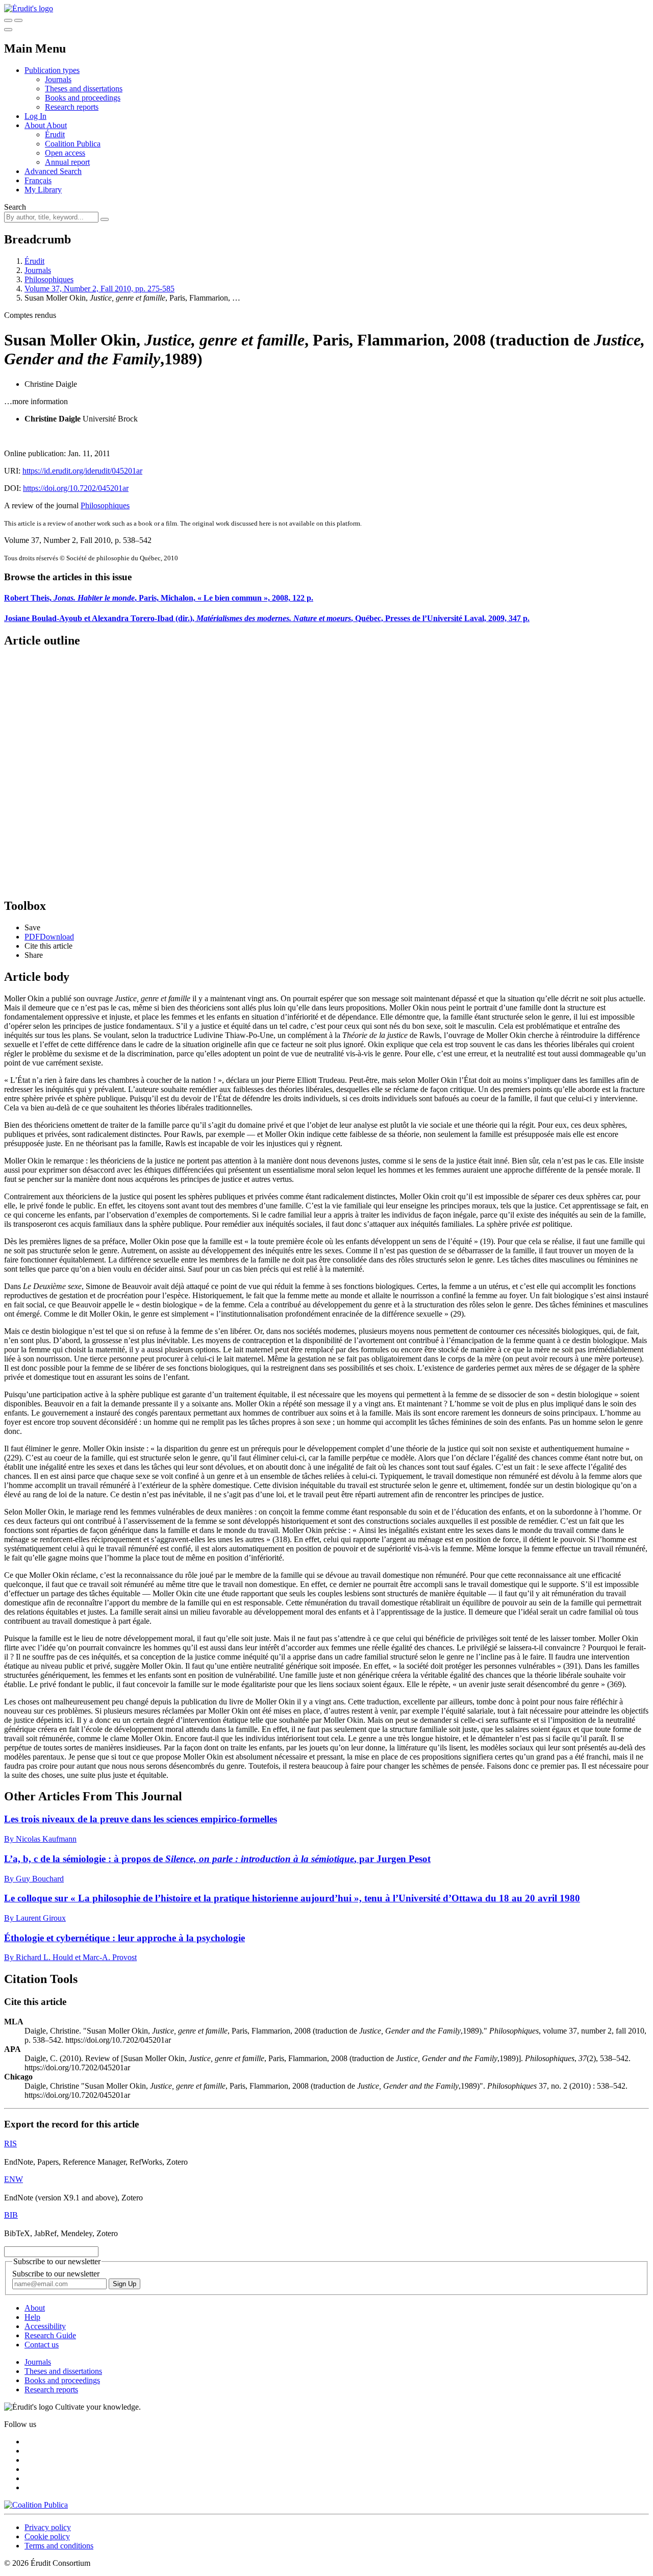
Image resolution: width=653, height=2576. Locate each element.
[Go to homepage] (29, 8)
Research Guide (50, 2335)
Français (38, 180)
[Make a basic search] (8, 20)
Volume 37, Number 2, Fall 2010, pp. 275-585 (99, 289)
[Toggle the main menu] (8, 30)
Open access (65, 153)
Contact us (42, 2345)
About (57, 125)
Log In (35, 116)
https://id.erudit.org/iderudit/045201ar (82, 471)
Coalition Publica (73, 144)
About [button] (35, 125)
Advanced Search (53, 171)
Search (15, 207)
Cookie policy (47, 2536)
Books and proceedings (83, 98)
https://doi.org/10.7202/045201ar (76, 488)
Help (32, 2317)
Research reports (72, 107)
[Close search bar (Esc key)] (18, 20)
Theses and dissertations (84, 89)
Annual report (67, 162)
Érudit (55, 134)
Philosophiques (49, 279)
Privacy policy (48, 2527)
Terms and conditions (59, 2546)
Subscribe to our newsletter (56, 2274)
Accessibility (45, 2326)
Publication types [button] (52, 70)
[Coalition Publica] (36, 2505)
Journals (58, 79)
